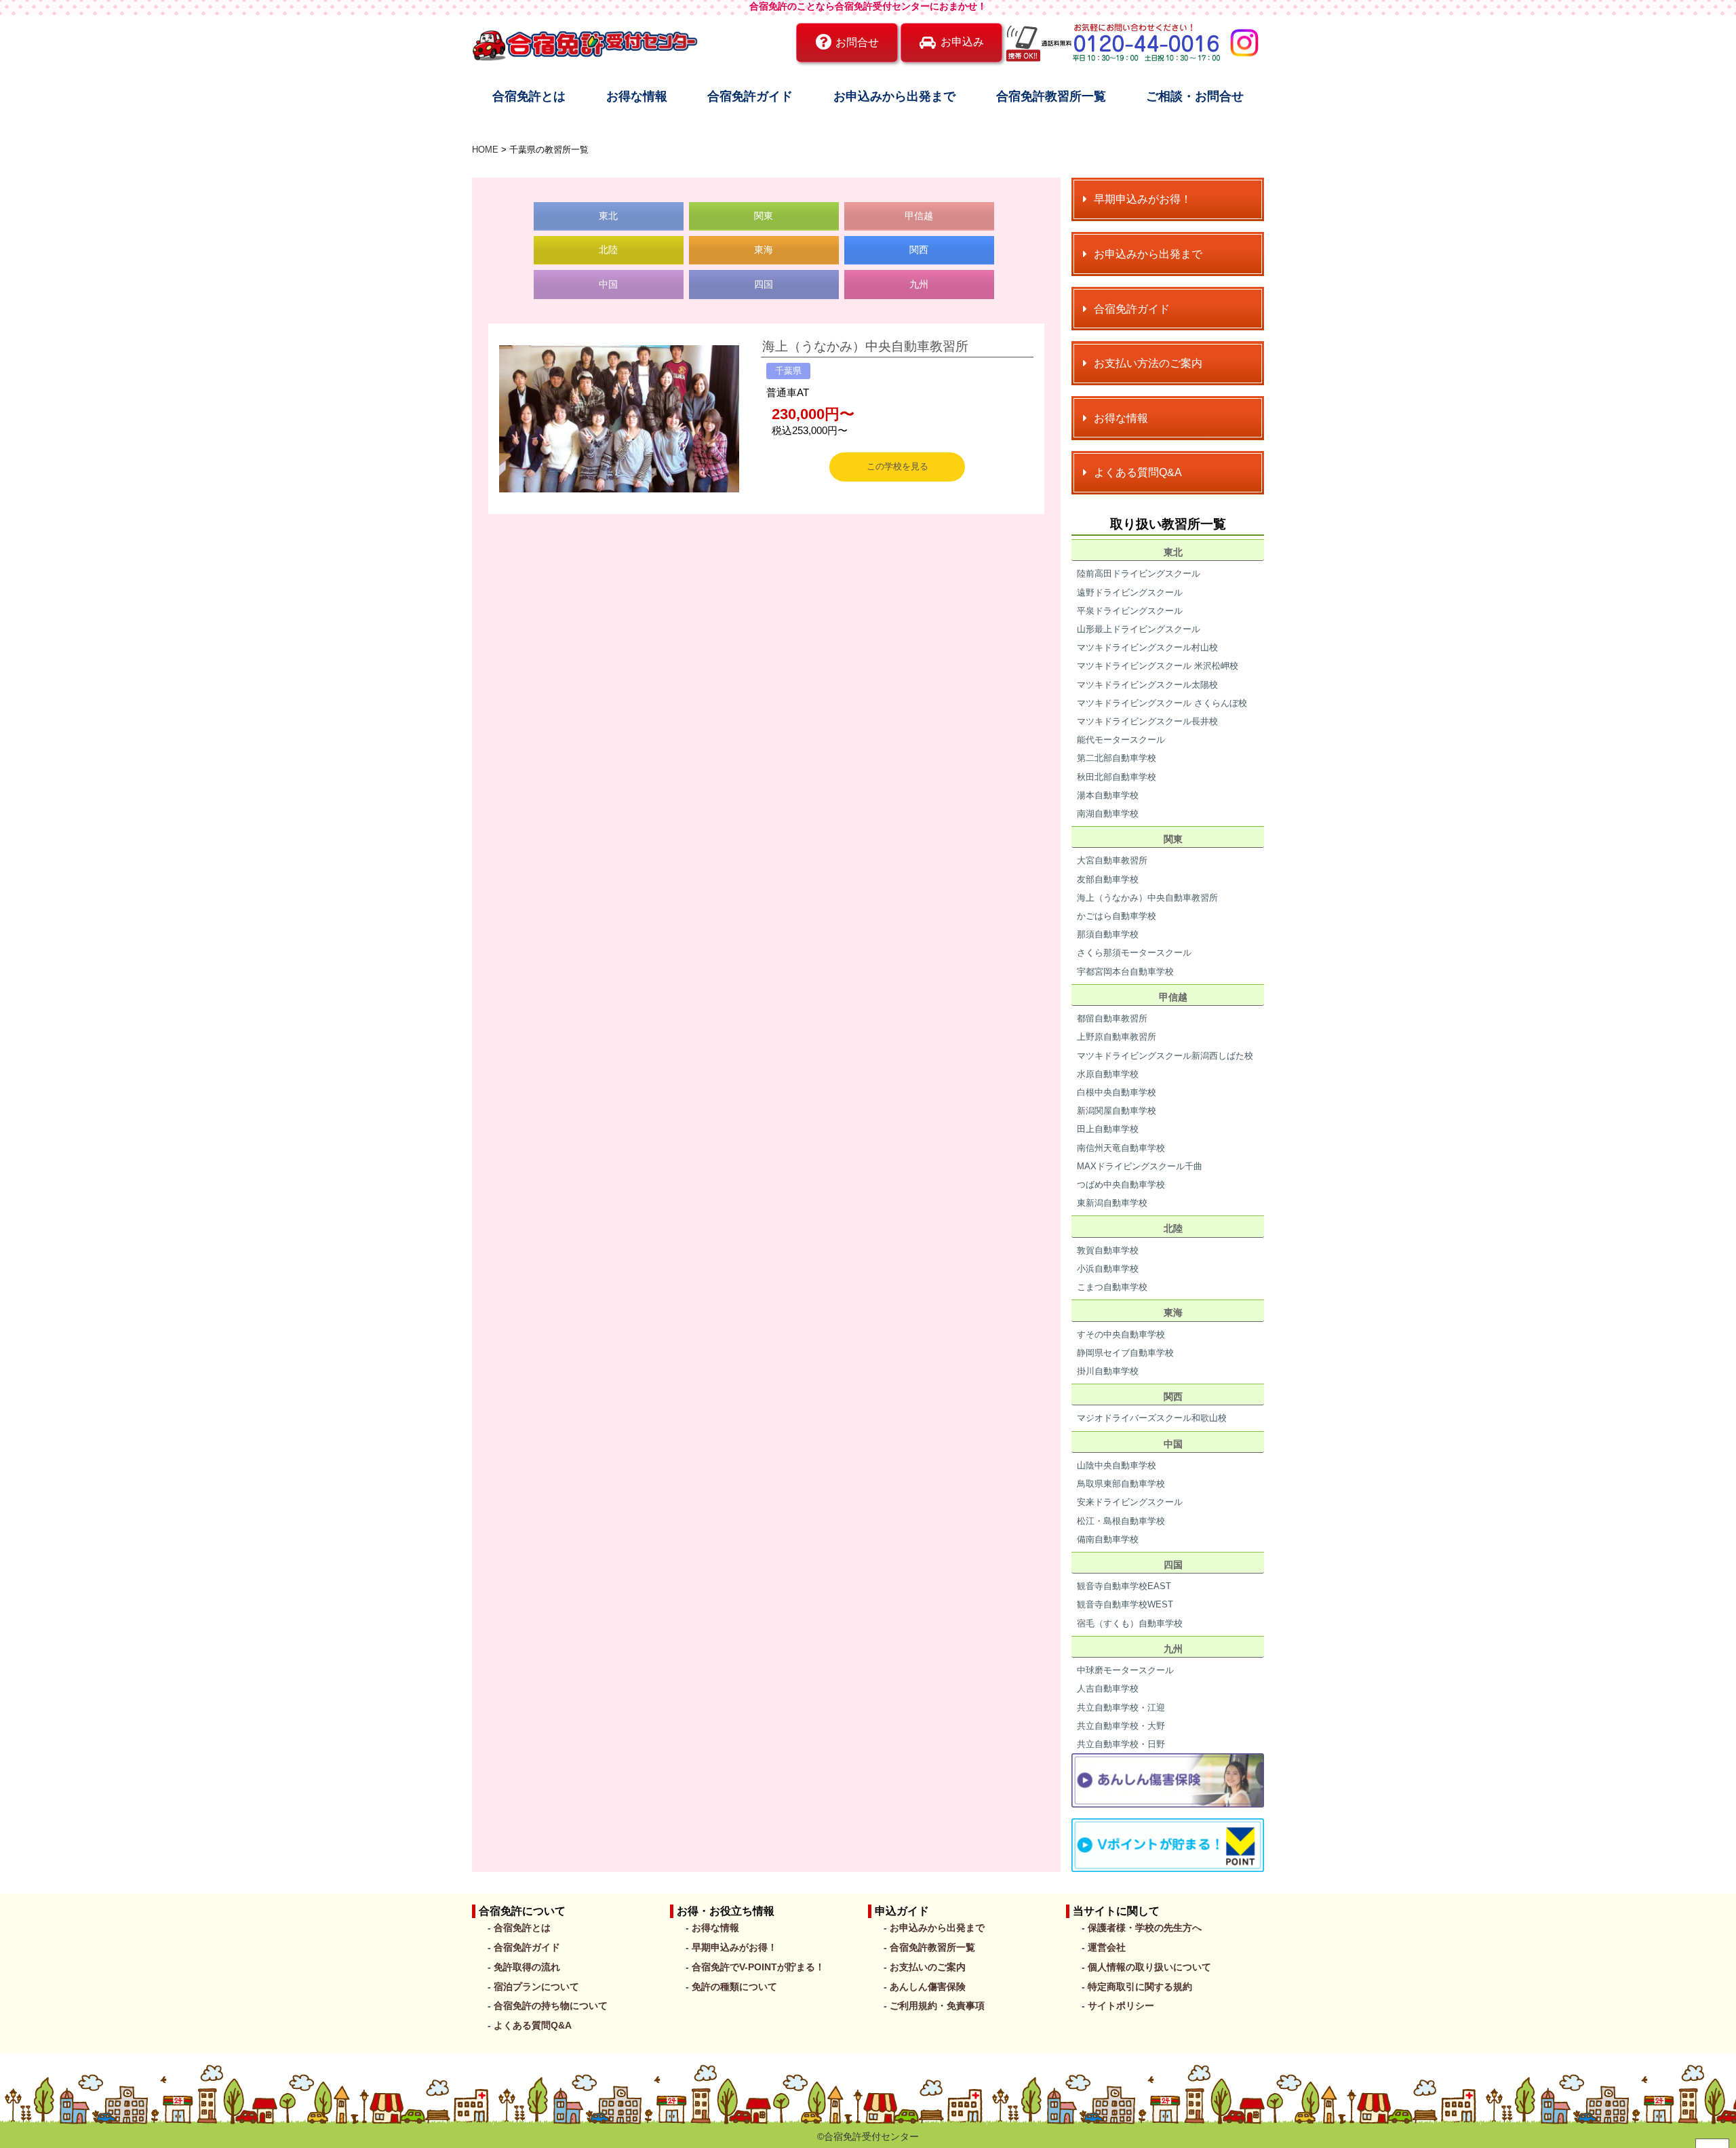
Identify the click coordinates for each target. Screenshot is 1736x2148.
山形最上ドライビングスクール (1139, 629)
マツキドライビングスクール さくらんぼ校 (1162, 703)
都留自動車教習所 (1112, 1018)
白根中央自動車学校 (1117, 1092)
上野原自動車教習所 (1117, 1037)
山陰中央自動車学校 (1117, 1465)
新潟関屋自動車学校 (1117, 1111)
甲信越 (919, 216)
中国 (608, 284)
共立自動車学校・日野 (1121, 1744)
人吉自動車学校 (1108, 1688)
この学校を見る (897, 466)
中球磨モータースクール (1125, 1670)
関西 (919, 250)
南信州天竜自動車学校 (1121, 1148)
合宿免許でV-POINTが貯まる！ (758, 1967)
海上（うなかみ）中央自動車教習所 (865, 346)
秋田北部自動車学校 (1117, 777)
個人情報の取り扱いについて (1149, 1967)
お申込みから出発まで (894, 96)
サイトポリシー (1121, 2006)
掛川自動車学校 (1108, 1371)
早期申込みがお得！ (734, 1947)
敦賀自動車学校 (1108, 1250)
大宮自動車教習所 (1112, 860)
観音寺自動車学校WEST (1125, 1604)
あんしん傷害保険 (928, 1987)
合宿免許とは (529, 96)
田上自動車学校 (1108, 1129)
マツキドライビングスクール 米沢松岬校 (1158, 666)
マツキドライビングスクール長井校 (1147, 721)
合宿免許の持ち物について (551, 2006)
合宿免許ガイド (750, 96)
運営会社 (1107, 1947)
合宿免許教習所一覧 (1051, 96)
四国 (764, 284)
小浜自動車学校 (1108, 1269)
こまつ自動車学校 (1112, 1287)
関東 (764, 216)
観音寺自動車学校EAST (1124, 1586)
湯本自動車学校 (1108, 795)
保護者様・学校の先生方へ (1145, 1928)
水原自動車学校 (1108, 1074)
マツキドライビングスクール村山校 (1147, 647)
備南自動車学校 (1108, 1539)
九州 (919, 284)
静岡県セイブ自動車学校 (1125, 1353)
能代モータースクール (1121, 740)
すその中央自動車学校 (1121, 1334)
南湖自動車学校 (1108, 814)
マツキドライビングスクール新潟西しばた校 (1165, 1056)
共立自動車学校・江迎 (1121, 1707)
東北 (608, 216)
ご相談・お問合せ (1195, 96)
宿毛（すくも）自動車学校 (1130, 1623)
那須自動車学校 (1108, 934)
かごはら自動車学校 (1117, 916)
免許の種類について (734, 1987)
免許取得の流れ (527, 1967)
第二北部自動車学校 (1117, 758)
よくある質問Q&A (533, 2025)
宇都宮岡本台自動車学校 (1125, 972)
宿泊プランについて (536, 1987)
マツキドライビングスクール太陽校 (1147, 685)
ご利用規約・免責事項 (937, 2006)
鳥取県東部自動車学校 (1121, 1484)
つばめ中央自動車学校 (1121, 1185)
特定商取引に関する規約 (1140, 1987)
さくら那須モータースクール (1134, 953)
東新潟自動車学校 (1112, 1203)
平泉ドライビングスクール (1130, 611)
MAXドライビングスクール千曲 (1140, 1166)
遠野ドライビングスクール (1130, 592)
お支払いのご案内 (928, 1967)
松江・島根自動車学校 (1121, 1521)
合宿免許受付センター (871, 2136)
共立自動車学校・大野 (1121, 1726)
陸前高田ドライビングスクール (1139, 573)
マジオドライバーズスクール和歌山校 (1152, 1418)
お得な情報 (637, 96)
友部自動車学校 (1108, 879)
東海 (764, 250)
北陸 (608, 250)
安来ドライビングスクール (1130, 1502)
